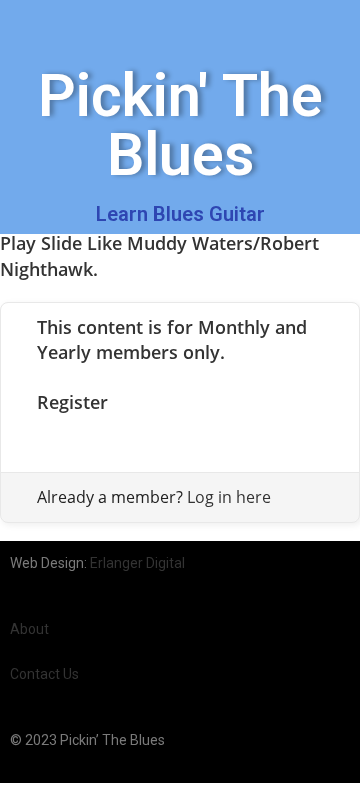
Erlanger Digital (137, 563)
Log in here (229, 497)
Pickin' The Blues (180, 125)
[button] (26, 26)
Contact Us (44, 674)
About (29, 629)
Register (72, 402)
